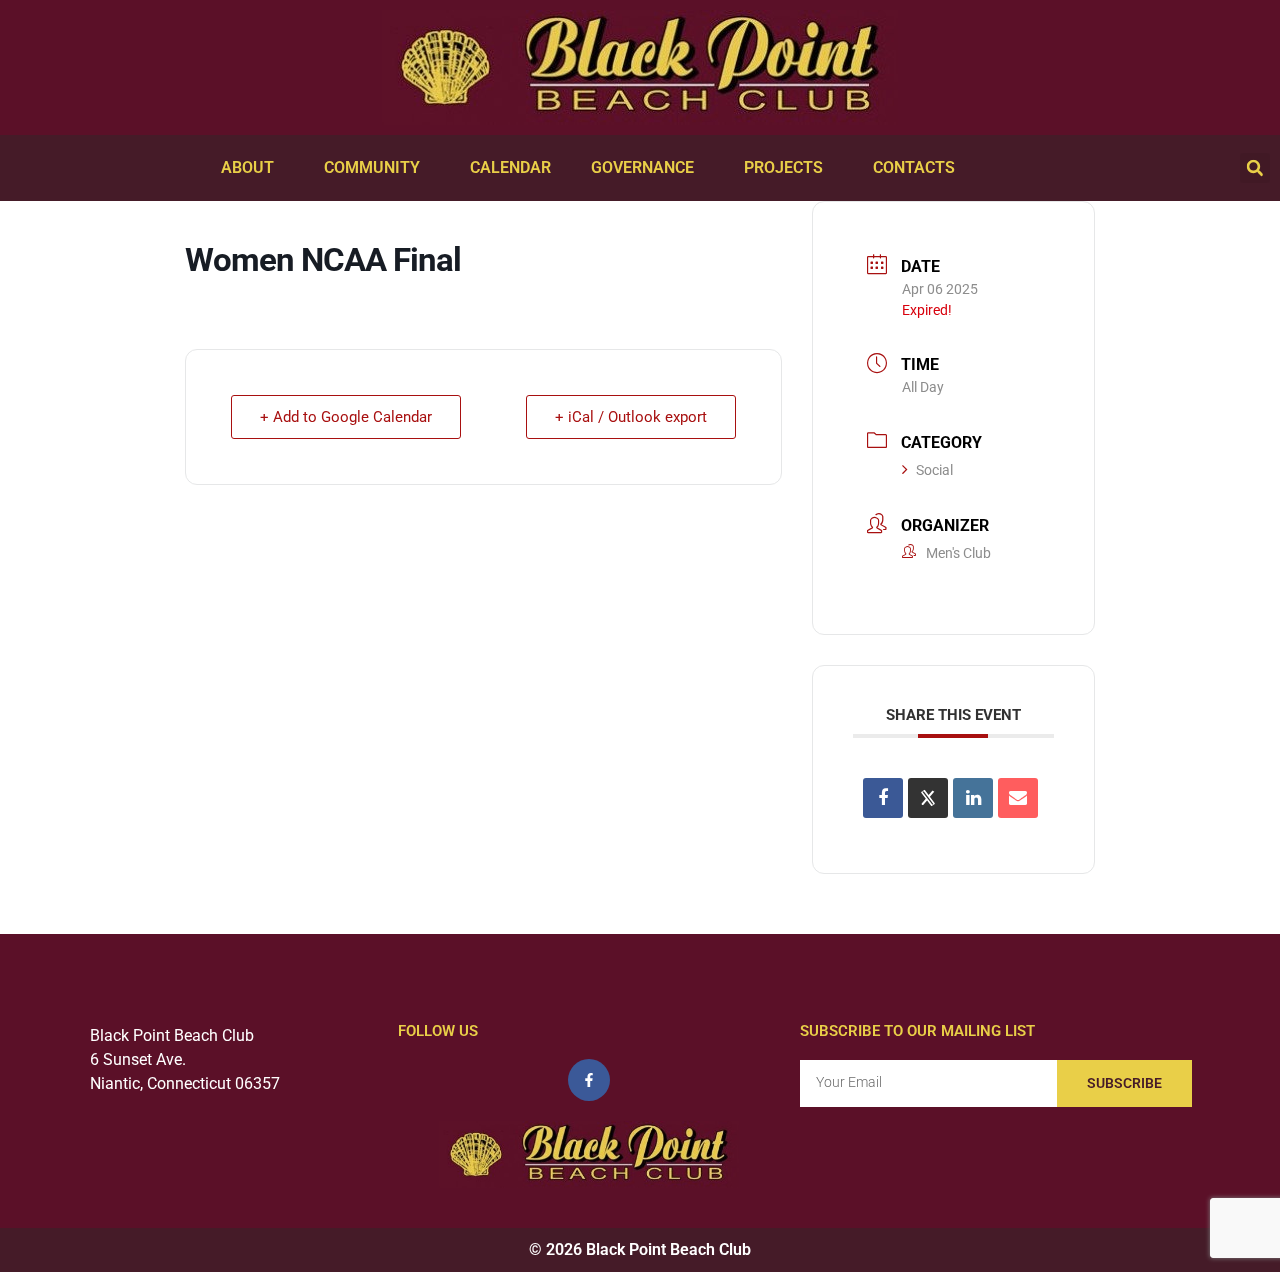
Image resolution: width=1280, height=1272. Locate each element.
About (247, 167)
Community (372, 167)
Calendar (510, 167)
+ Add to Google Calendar (346, 417)
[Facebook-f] (589, 1080)
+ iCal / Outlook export (631, 417)
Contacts (914, 167)
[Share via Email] (1018, 798)
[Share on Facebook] (883, 798)
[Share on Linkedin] (973, 798)
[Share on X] (928, 798)
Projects (783, 167)
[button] (1255, 168)
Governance (642, 167)
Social (934, 470)
